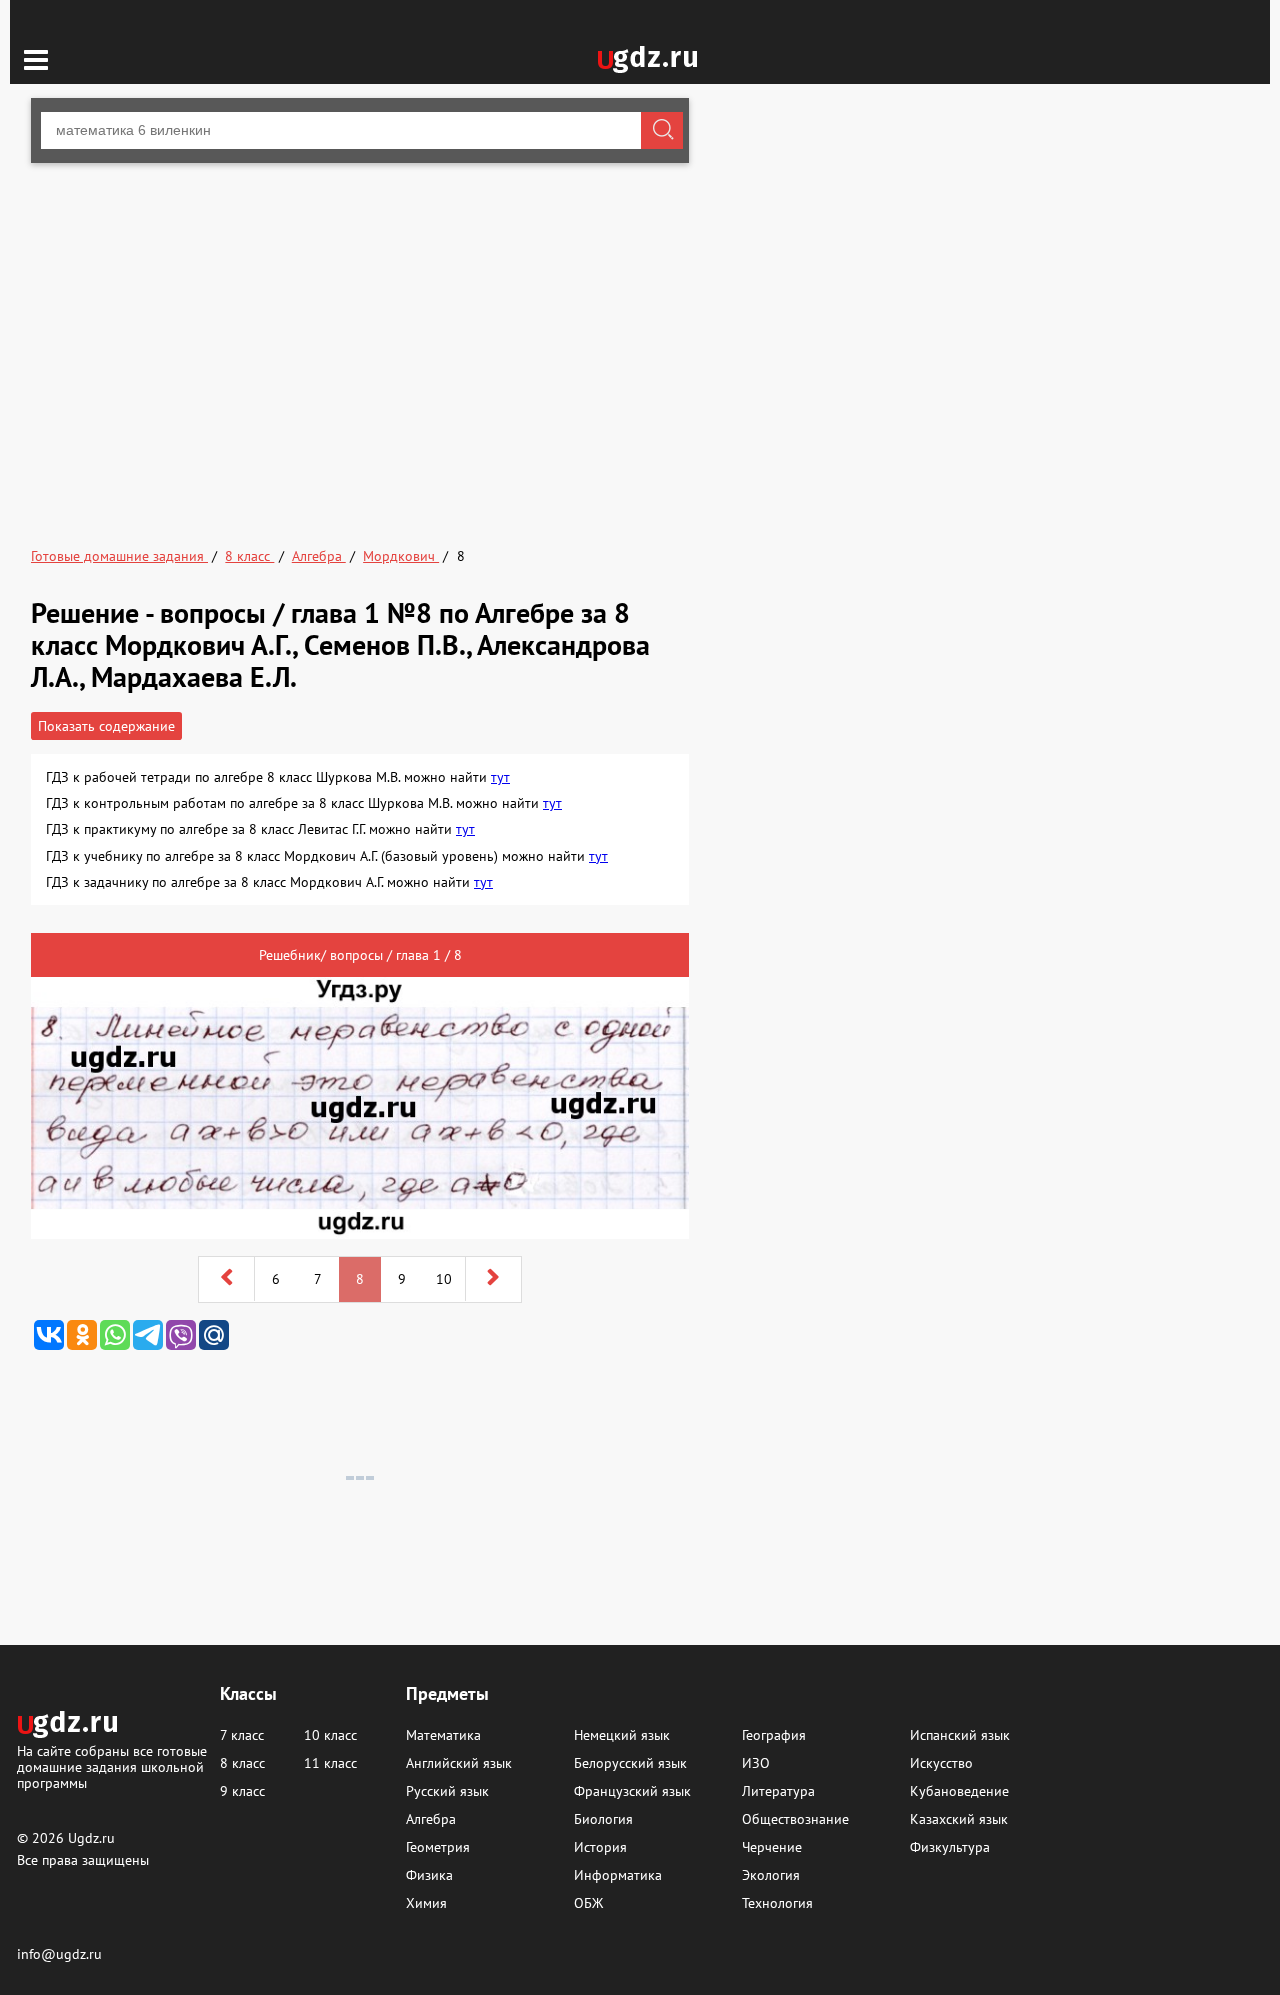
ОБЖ (588, 1903)
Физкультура (950, 1847)
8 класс (242, 1763)
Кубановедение (959, 1791)
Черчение (772, 1847)
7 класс (242, 1735)
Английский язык (459, 1763)
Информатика (618, 1875)
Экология (771, 1875)
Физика (429, 1875)
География (774, 1735)
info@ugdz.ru (59, 1954)
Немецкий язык (622, 1735)
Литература (778, 1791)
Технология (777, 1903)
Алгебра (431, 1819)
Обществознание (795, 1819)
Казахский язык (959, 1819)
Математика (443, 1735)
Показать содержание (106, 726)
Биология (603, 1819)
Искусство (941, 1763)
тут (500, 777)
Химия (426, 1903)
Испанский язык (960, 1735)
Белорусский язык (630, 1763)
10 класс (330, 1735)
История (600, 1847)
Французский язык (632, 1791)
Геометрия (438, 1847)
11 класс (330, 1763)
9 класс (242, 1791)
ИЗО (756, 1763)
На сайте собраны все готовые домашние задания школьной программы (112, 1766)
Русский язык (447, 1791)
